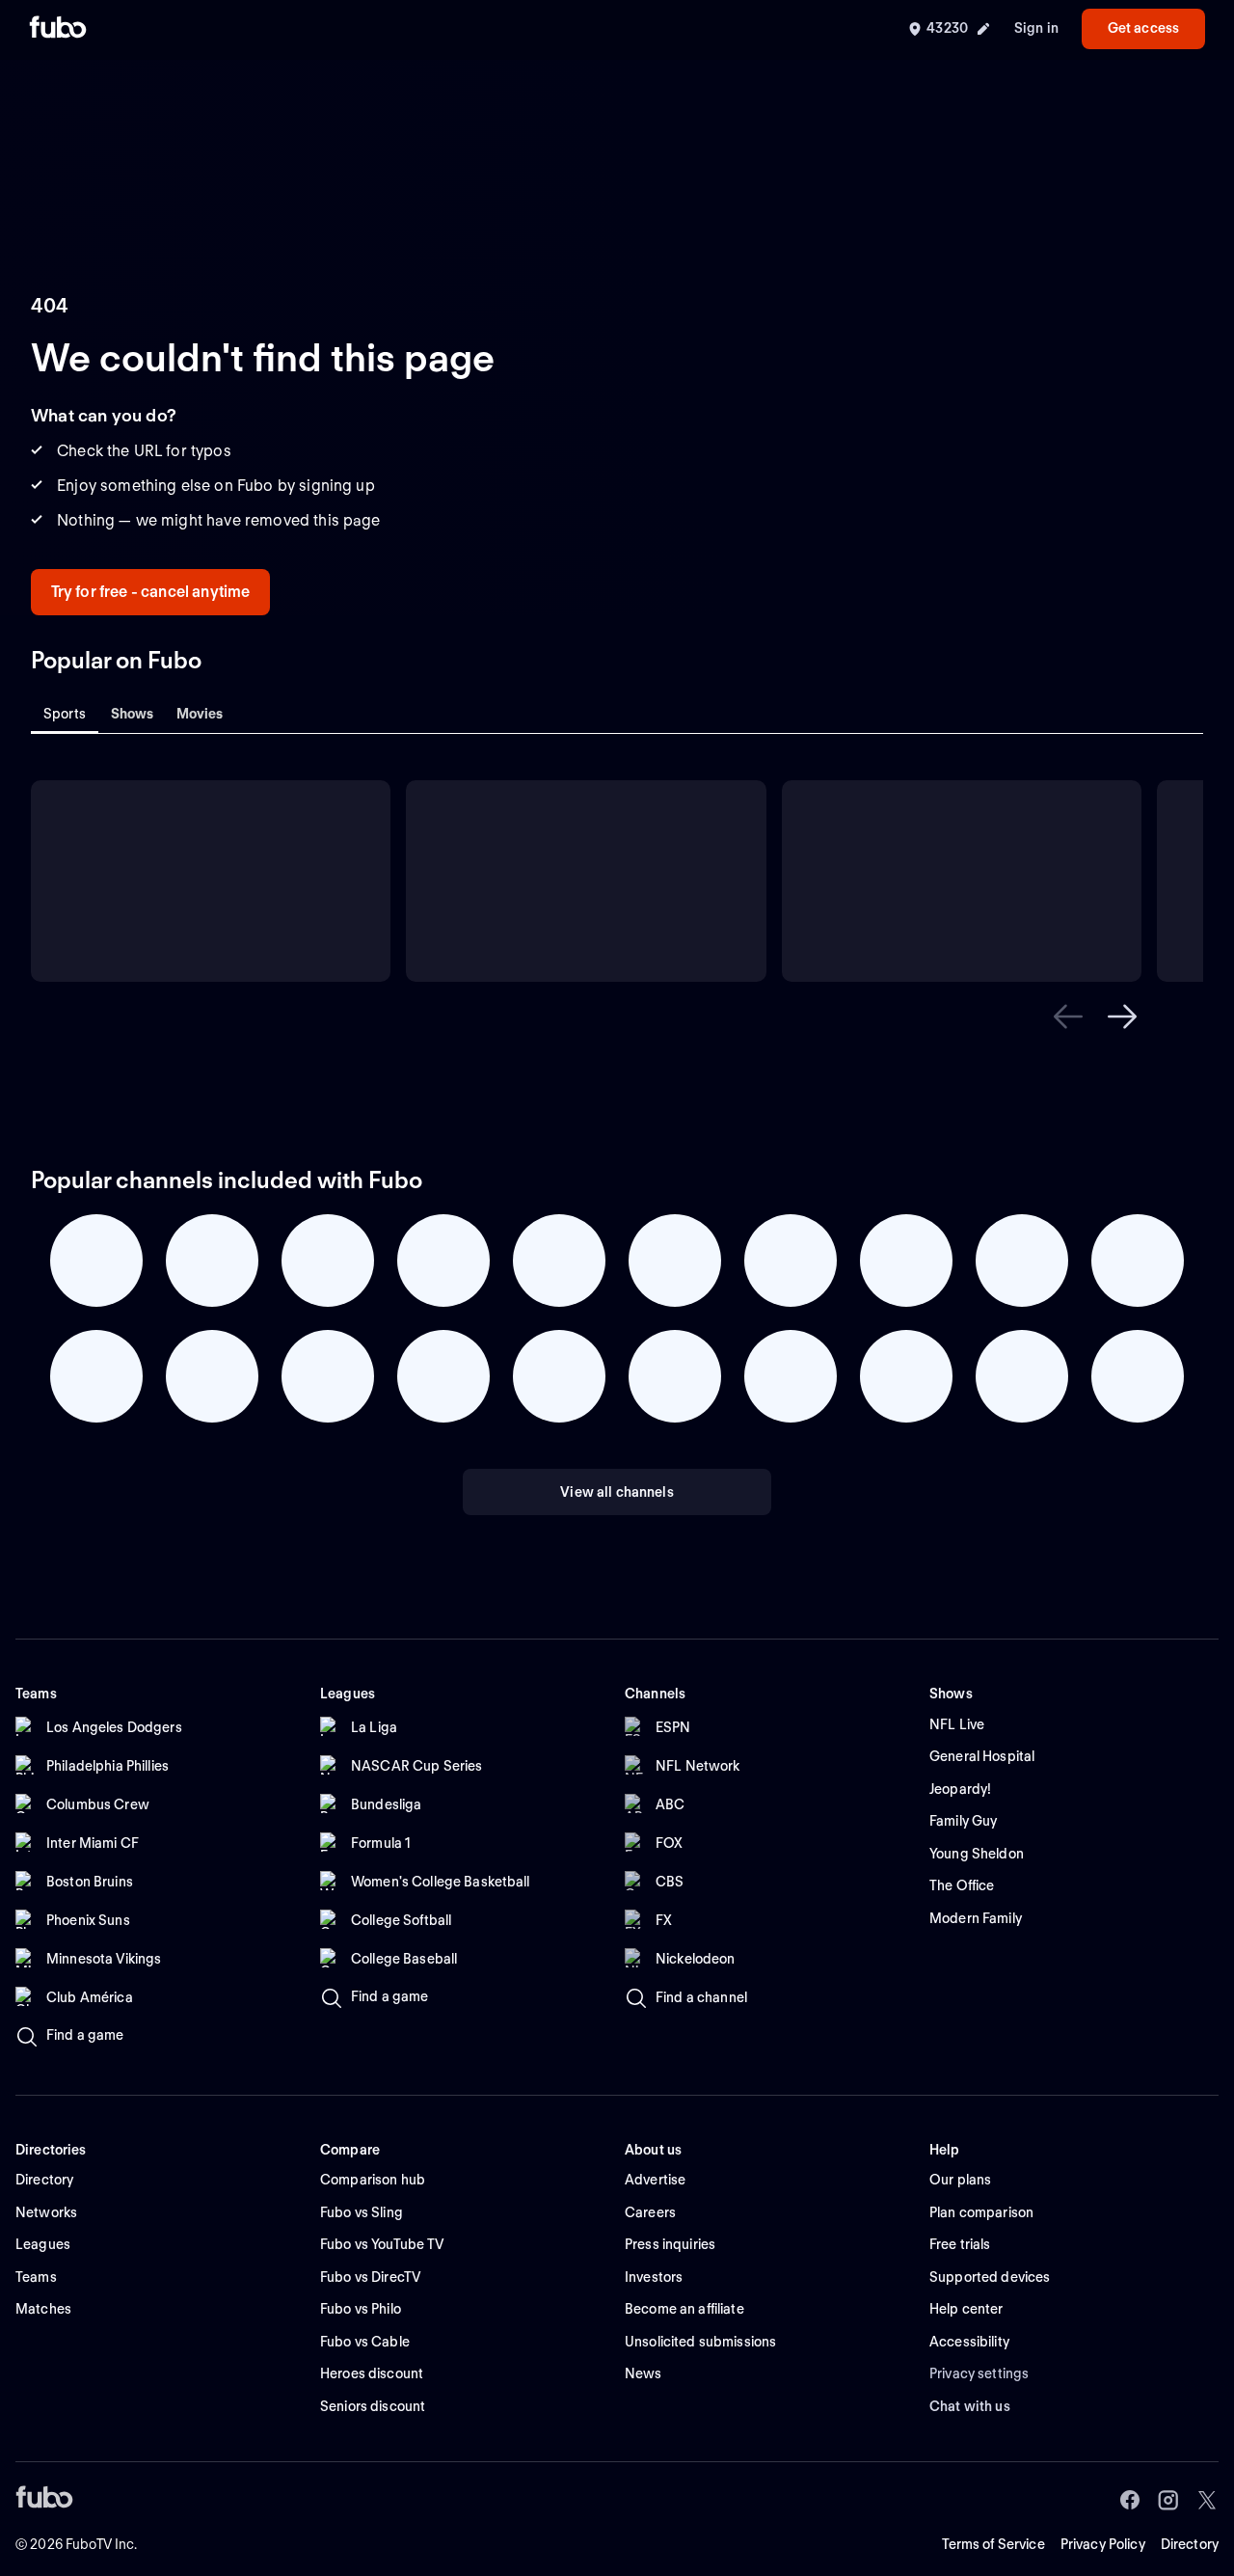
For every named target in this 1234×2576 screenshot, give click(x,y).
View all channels (617, 1492)
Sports (65, 714)
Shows (133, 714)
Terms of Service (993, 2544)
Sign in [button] (1036, 28)
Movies (200, 714)
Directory (1190, 2544)
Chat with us (970, 2406)
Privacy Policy (1103, 2544)
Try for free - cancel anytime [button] (151, 592)
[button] (1068, 1017)
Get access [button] (1143, 28)
